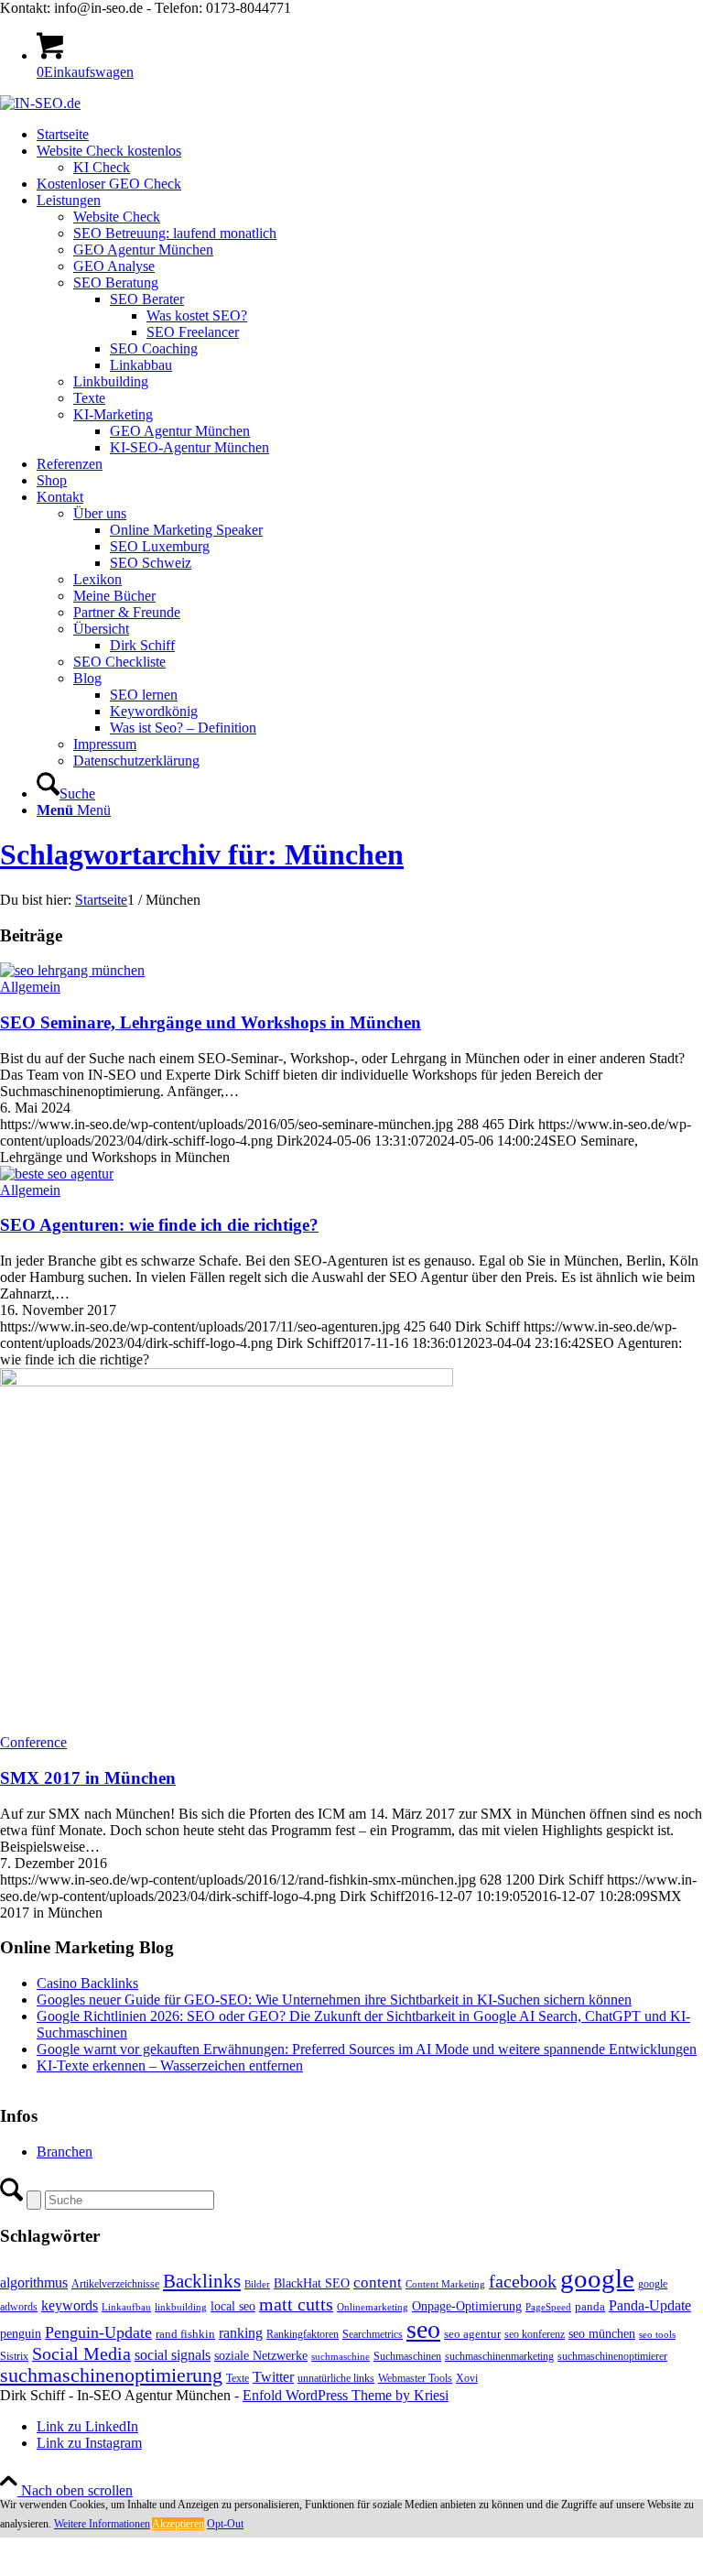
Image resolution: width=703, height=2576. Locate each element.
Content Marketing (445, 2284)
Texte (238, 2378)
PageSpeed (548, 2307)
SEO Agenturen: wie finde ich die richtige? (159, 1225)
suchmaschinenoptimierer (612, 2356)
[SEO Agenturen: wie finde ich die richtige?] (57, 1174)
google (597, 2278)
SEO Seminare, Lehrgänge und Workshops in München (211, 1022)
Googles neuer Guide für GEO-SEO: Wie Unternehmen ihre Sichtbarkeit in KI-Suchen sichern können (334, 2000)
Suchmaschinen (407, 2356)
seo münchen (602, 2333)
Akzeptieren (178, 2524)
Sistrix (14, 2356)
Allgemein (30, 987)
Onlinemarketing (373, 2307)
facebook (523, 2281)
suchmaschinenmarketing (499, 2356)
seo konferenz (535, 2334)
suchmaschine (341, 2357)
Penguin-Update (98, 2332)
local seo (233, 2306)
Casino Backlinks (87, 1983)
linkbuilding (181, 2307)
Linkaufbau (126, 2307)
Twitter (273, 2377)
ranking (241, 2333)
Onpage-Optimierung (467, 2306)
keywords (70, 2305)
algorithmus (34, 2283)
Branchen (65, 2152)
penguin (21, 2333)
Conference (33, 1742)
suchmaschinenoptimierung (111, 2375)
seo (423, 2329)
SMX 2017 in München (88, 1778)
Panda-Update (650, 2305)
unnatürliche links (336, 2378)
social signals (173, 2355)
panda (590, 2306)
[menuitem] (370, 135)
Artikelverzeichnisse (115, 2284)
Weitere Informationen (102, 2524)
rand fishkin (185, 2334)
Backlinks (202, 2281)
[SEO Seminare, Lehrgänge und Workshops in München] (72, 970)
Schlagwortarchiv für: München (202, 854)
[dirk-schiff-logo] (40, 103)
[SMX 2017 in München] (227, 1381)
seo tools (657, 2335)
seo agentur (472, 2334)
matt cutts (296, 2304)
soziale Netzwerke (261, 2355)
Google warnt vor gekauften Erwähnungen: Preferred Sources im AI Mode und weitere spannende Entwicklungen (367, 2049)
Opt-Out (225, 2524)
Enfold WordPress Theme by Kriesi (346, 2395)
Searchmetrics (373, 2334)
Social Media (81, 2354)
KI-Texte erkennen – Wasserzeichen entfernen (170, 2065)
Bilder (257, 2284)
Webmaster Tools (415, 2378)
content (378, 2283)
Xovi (467, 2378)
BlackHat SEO (312, 2283)
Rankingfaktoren (303, 2334)
